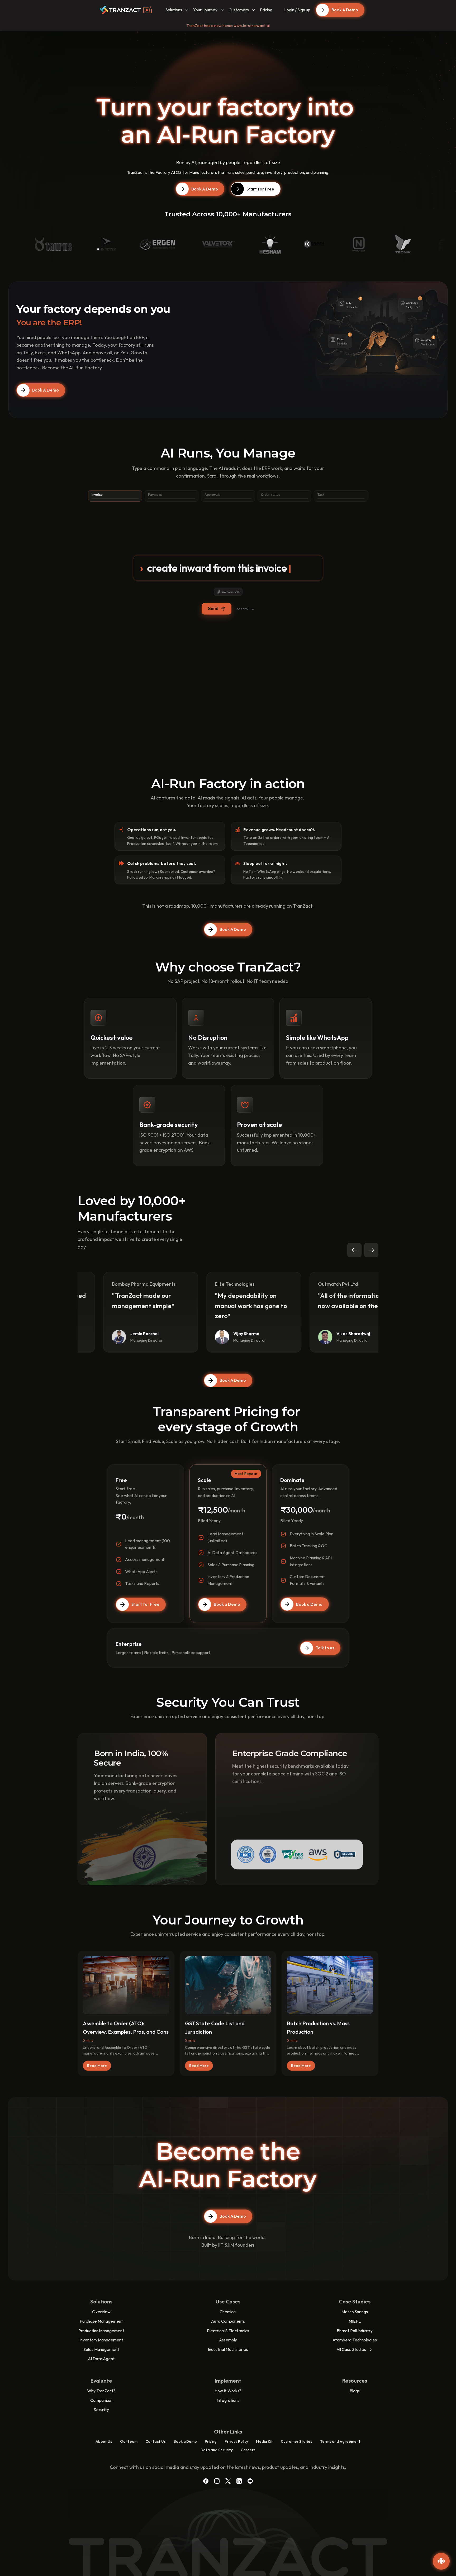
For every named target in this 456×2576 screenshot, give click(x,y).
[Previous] (354, 1250)
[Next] (371, 1250)
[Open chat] (441, 2561)
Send (213, 609)
